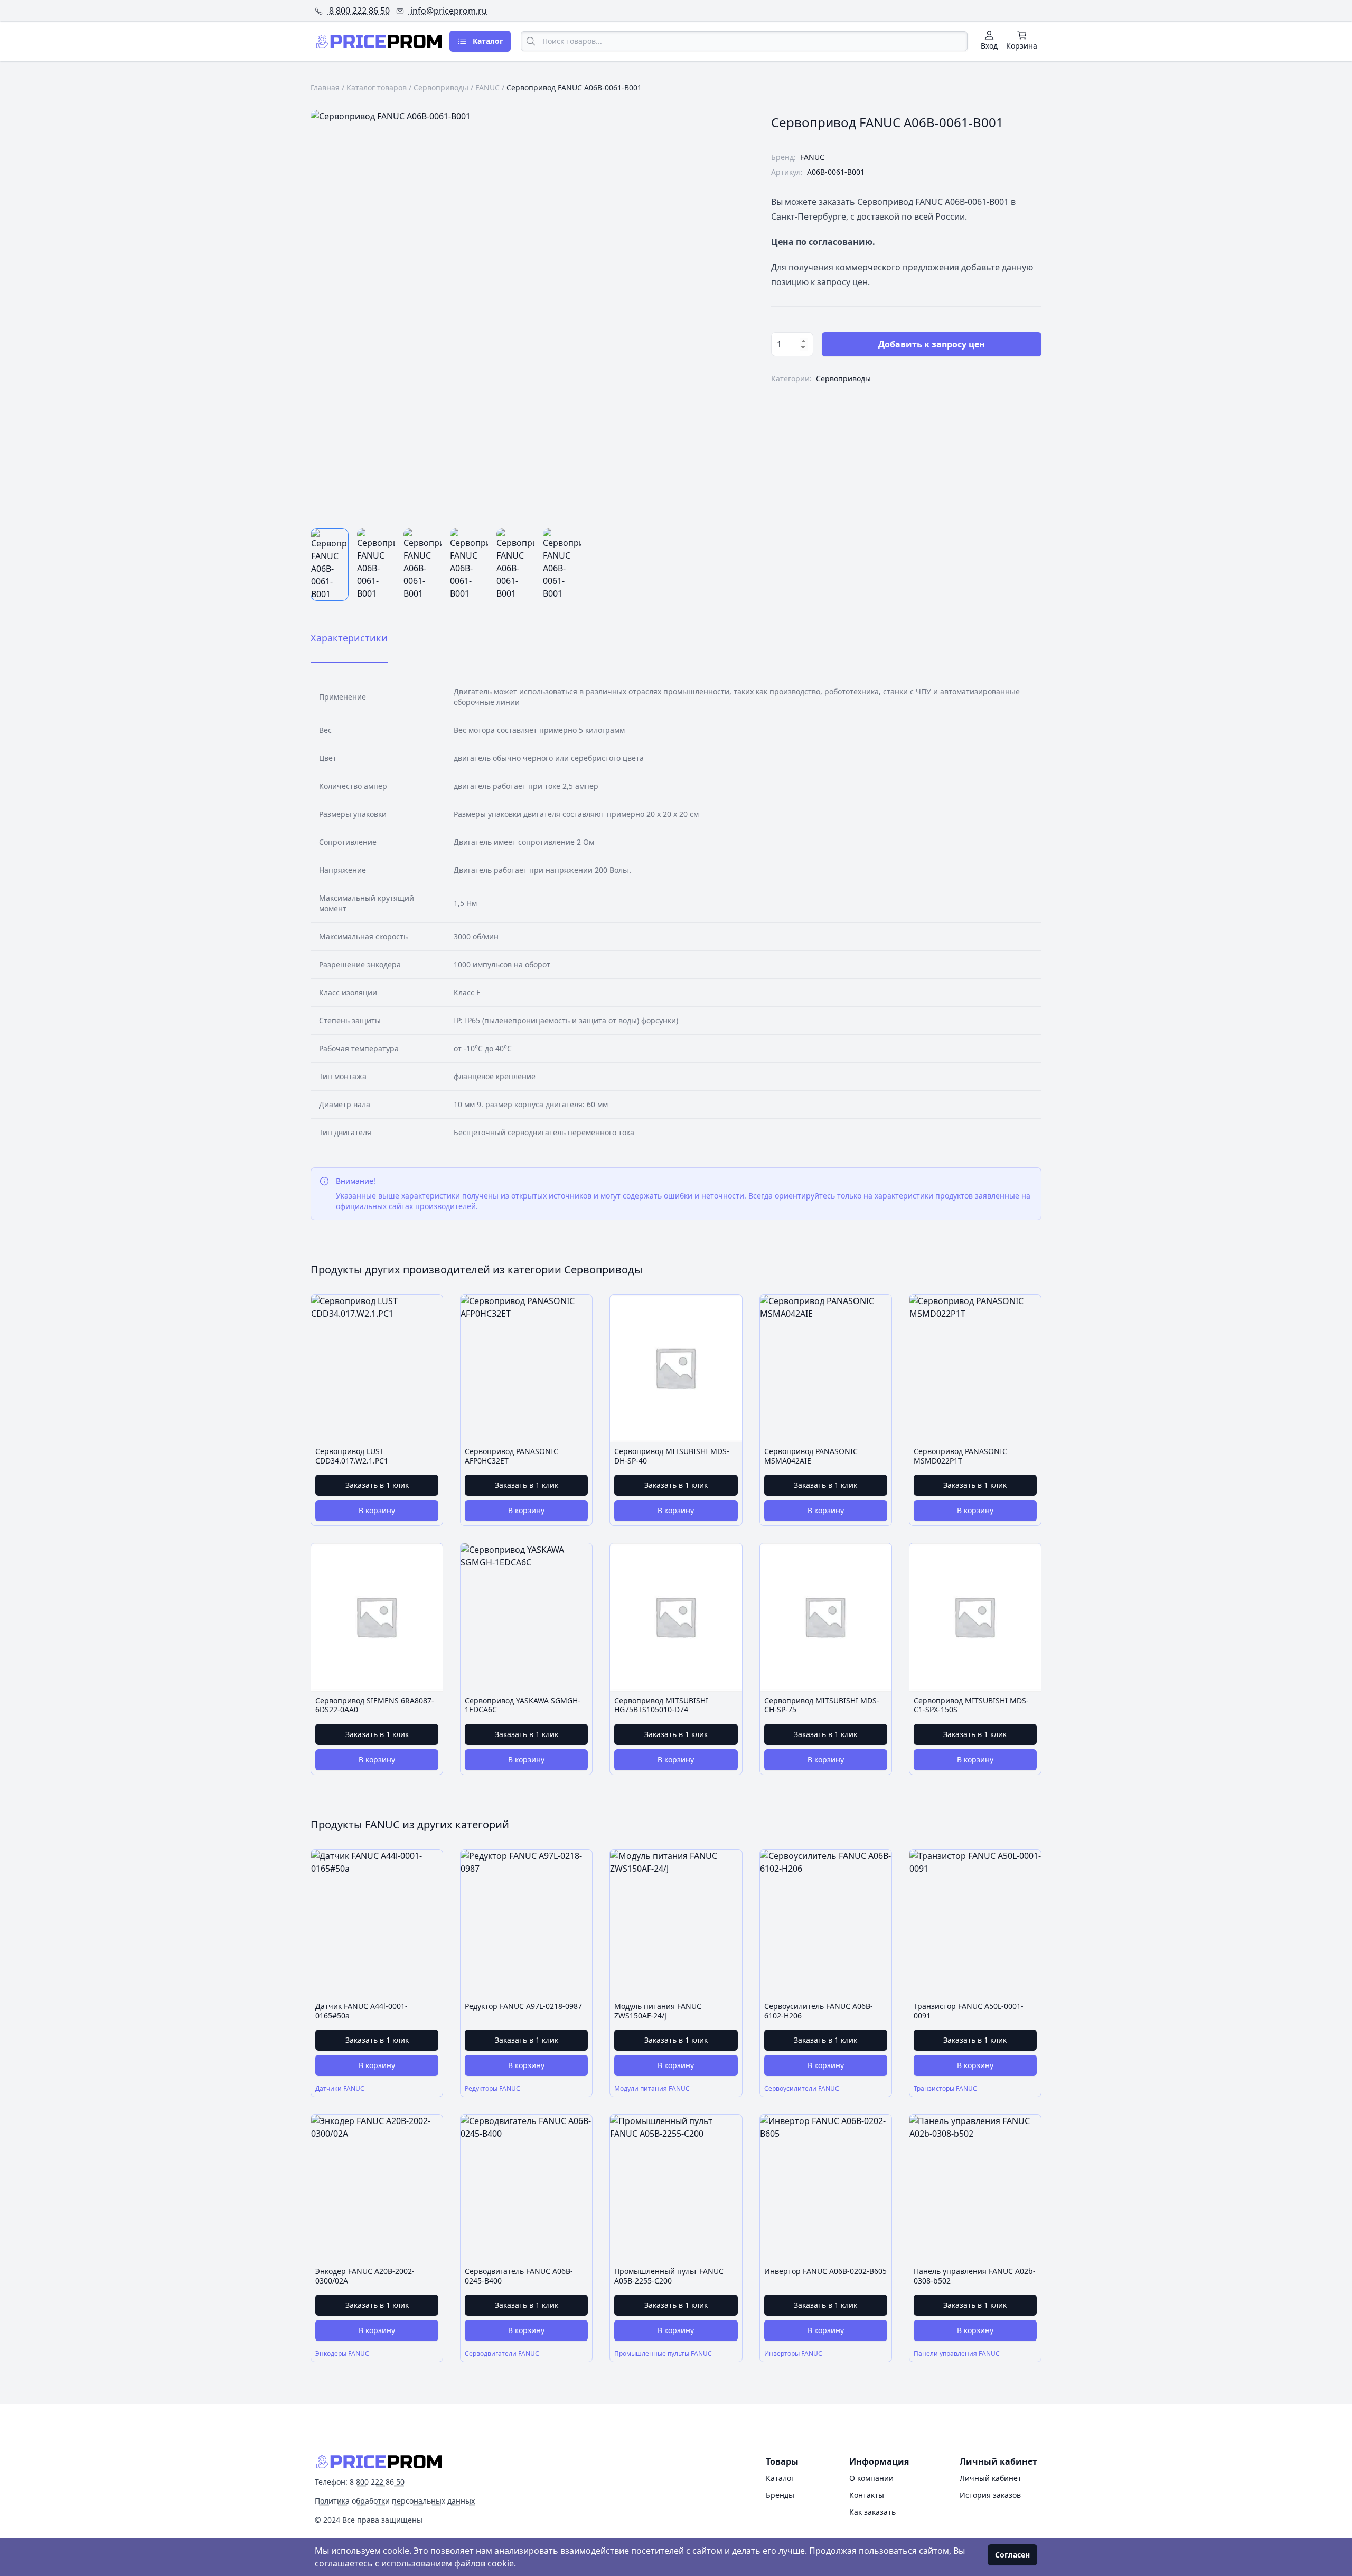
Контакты (867, 2495)
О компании (871, 2478)
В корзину (377, 1510)
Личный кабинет (990, 2478)
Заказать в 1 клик (377, 1485)
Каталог (780, 2478)
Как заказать (872, 2512)
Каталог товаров (377, 87)
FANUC (487, 87)
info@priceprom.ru (448, 11)
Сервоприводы (441, 87)
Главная (325, 87)
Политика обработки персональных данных (395, 2501)
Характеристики (349, 638)
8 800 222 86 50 (358, 11)
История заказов (990, 2495)
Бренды (780, 2495)
